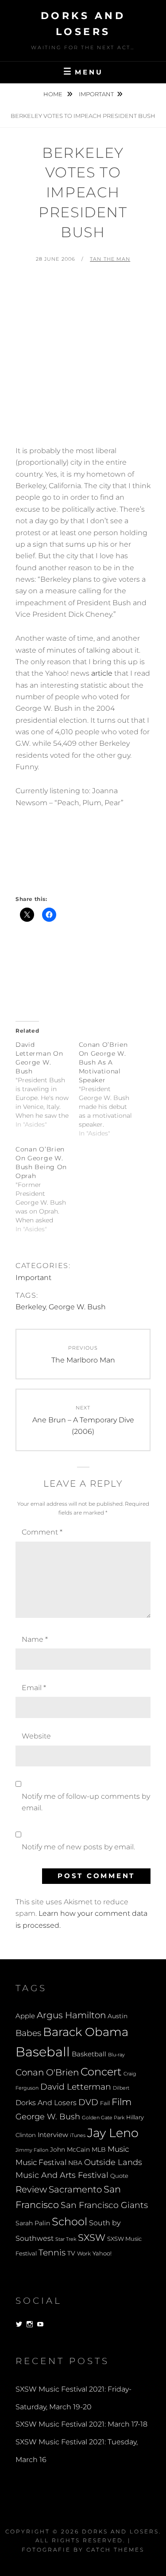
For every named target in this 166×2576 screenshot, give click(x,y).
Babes (28, 2033)
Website (36, 1736)
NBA (75, 2163)
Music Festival (41, 2162)
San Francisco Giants (104, 2205)
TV (71, 2253)
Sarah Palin (33, 2223)
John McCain (70, 2149)
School (69, 2221)
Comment (42, 1532)
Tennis (52, 2253)
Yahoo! (102, 2253)
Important (96, 94)
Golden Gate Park (103, 2118)
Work (84, 2254)
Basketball (89, 2054)
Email (34, 1688)
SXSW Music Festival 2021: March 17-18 (81, 2424)
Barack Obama (86, 2032)
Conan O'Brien (47, 2072)
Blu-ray (116, 2055)
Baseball (43, 2052)
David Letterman (76, 2087)
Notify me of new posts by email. (78, 1847)
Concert (101, 2071)
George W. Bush (77, 1307)
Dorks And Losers (46, 2103)
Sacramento (75, 2189)
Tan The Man (110, 259)
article (102, 673)
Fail (105, 2103)
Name (35, 1639)
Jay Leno (113, 2133)
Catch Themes (115, 2550)
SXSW (92, 2237)
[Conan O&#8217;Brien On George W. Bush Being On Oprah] (47, 1189)
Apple (25, 2016)
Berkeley (31, 1307)
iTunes (78, 2136)
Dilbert (121, 2088)
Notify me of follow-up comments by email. (86, 1802)
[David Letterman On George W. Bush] (47, 1084)
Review (31, 2189)
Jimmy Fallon (32, 2150)
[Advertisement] (83, 358)
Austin (118, 2016)
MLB (99, 2149)
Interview (53, 2135)
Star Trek (66, 2239)
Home (54, 94)
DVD (88, 2102)
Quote (119, 2176)
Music (118, 2149)
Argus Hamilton (71, 2015)
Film (122, 2102)
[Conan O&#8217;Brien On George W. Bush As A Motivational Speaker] (110, 1089)
